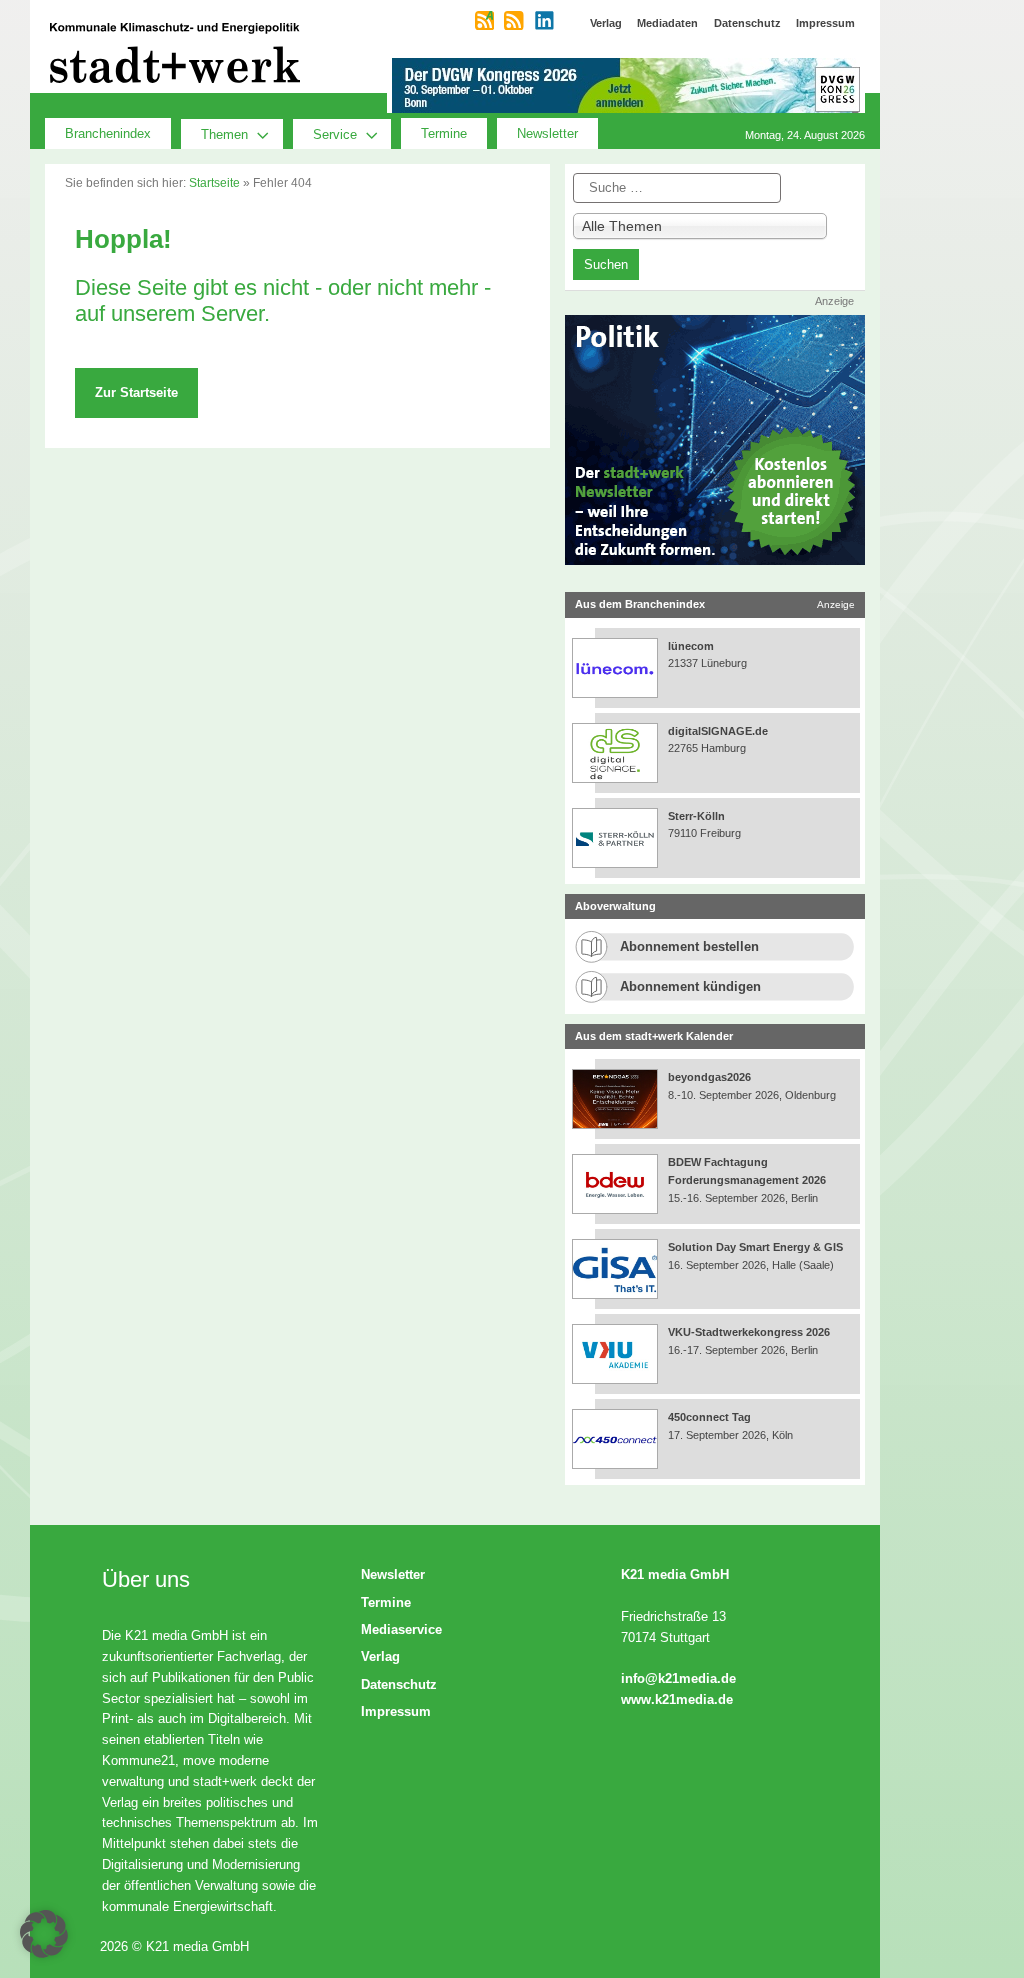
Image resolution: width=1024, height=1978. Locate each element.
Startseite (214, 183)
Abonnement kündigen (690, 986)
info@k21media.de (678, 1678)
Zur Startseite (136, 392)
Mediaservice (401, 1629)
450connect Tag (709, 1417)
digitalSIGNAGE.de (718, 731)
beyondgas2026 (711, 1077)
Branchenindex (108, 133)
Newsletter (547, 133)
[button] (44, 1934)
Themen (224, 134)
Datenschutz (399, 1684)
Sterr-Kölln (696, 816)
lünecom (691, 646)
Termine (444, 133)
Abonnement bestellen (689, 946)
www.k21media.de (677, 1699)
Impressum (396, 1711)
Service (335, 134)
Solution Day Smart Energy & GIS (755, 1247)
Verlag (380, 1656)
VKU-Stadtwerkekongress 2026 (750, 1332)
